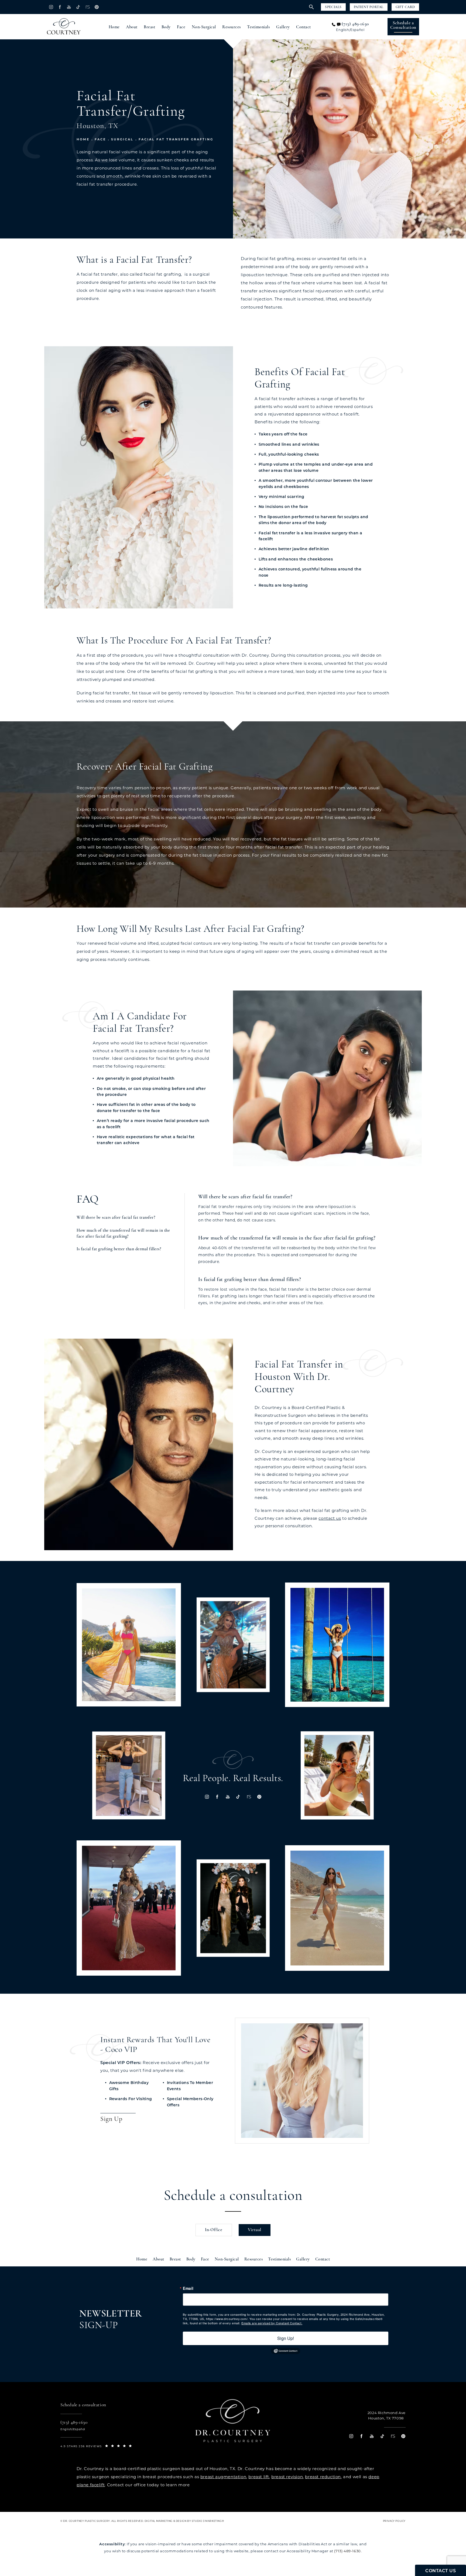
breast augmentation (223, 2477)
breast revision (287, 2477)
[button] (51, 7)
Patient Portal (369, 7)
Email (188, 2288)
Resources (232, 27)
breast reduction (323, 2477)
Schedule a (403, 25)
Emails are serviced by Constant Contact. (272, 2323)
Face (181, 27)
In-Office (214, 2230)
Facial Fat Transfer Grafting (176, 139)
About (132, 27)
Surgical (122, 139)
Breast (149, 27)
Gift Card (405, 7)
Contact (304, 27)
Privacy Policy (394, 2521)
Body (166, 27)
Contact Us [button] (441, 2571)
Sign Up (111, 2119)
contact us (330, 1518)
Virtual (255, 2230)
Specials (333, 7)
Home (114, 27)
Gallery (283, 27)
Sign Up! (286, 2338)
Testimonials (258, 27)
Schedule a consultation (233, 2196)
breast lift (259, 2477)
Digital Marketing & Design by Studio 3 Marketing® (184, 2521)
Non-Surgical (204, 27)
